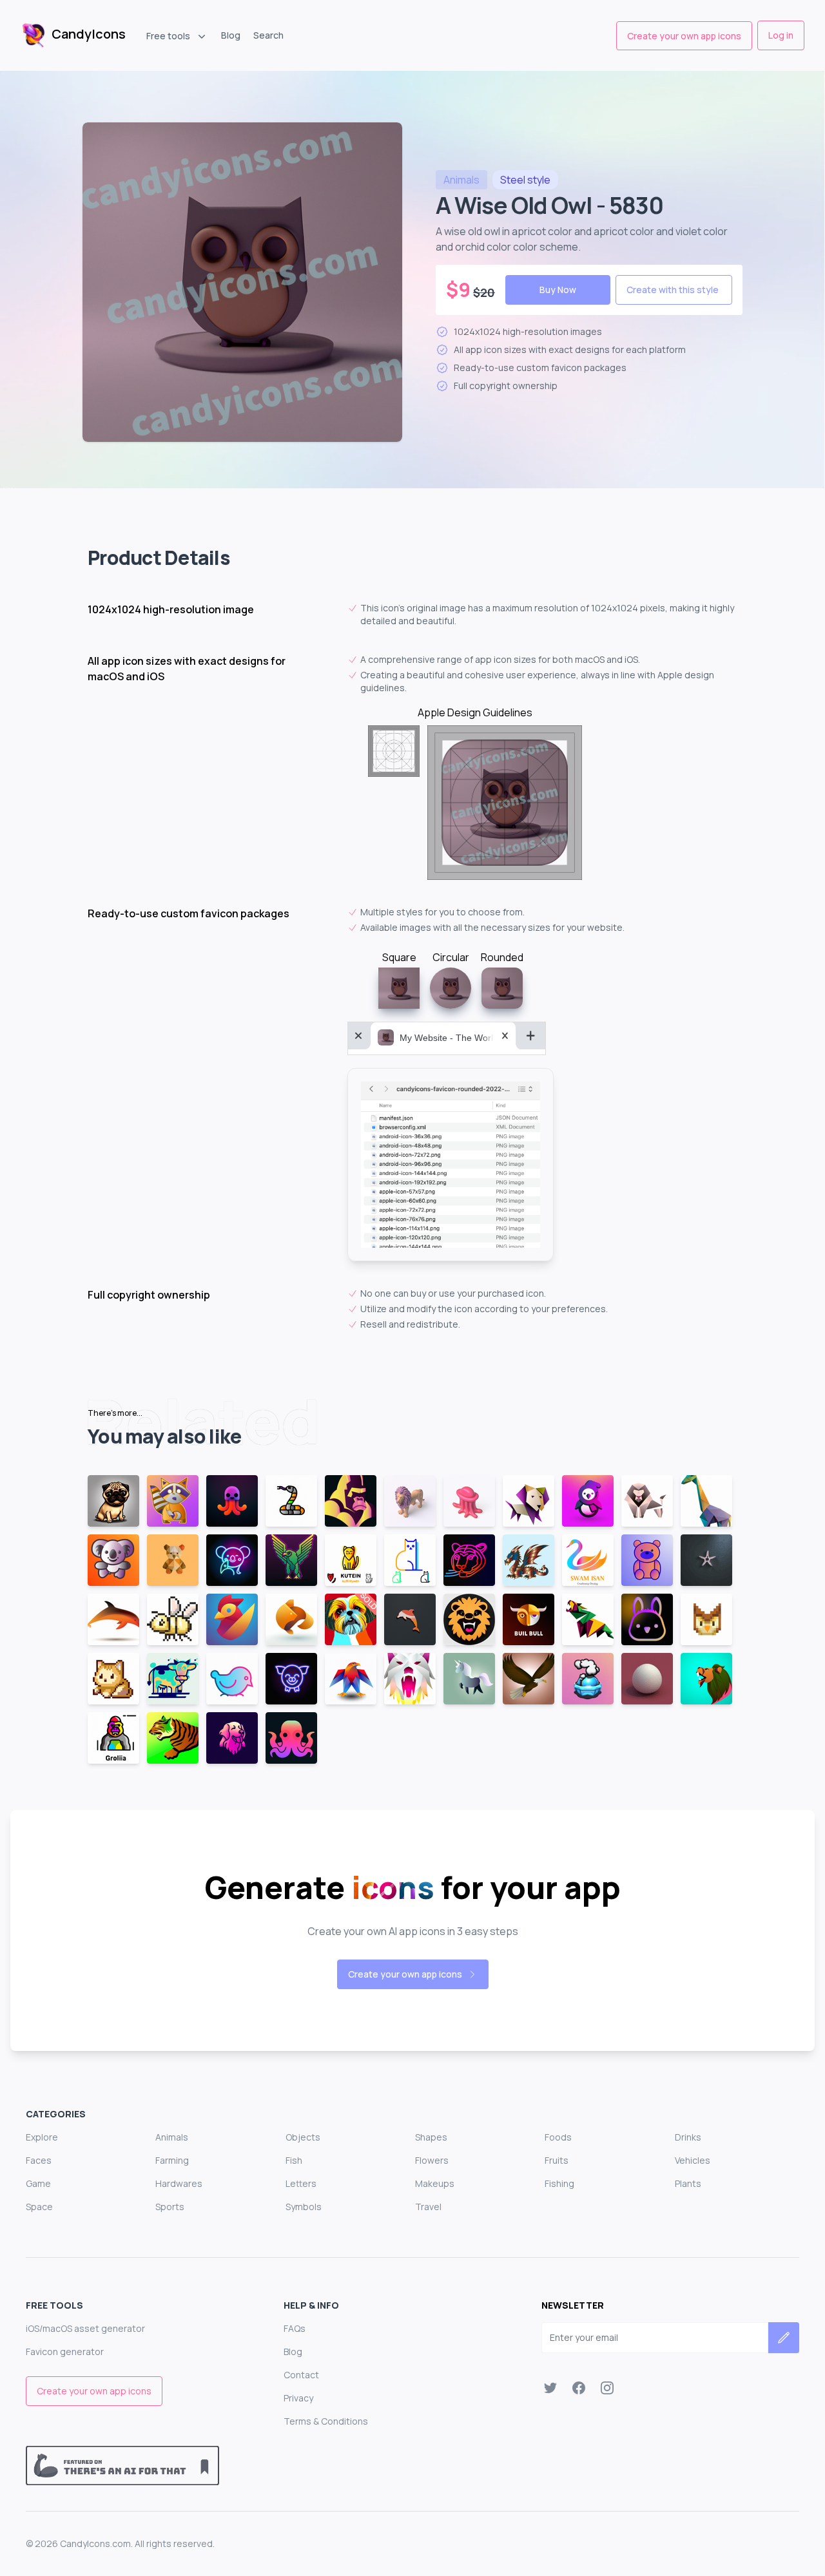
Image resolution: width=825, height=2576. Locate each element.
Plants (688, 2183)
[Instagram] (607, 2388)
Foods (558, 2137)
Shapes (431, 2137)
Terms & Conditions (326, 2421)
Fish (294, 2160)
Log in (781, 35)
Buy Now (558, 290)
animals (461, 180)
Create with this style (673, 290)
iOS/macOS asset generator (85, 2328)
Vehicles (693, 2160)
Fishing (559, 2183)
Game (38, 2183)
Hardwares (179, 2183)
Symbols (304, 2207)
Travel (428, 2207)
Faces (39, 2160)
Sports (170, 2207)
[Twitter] (550, 2388)
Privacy (298, 2398)
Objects (303, 2137)
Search (268, 35)
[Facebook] (579, 2388)
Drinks (688, 2137)
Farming (172, 2160)
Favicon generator (65, 2352)
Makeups (435, 2183)
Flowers (432, 2160)
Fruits (557, 2160)
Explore (42, 2137)
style (525, 180)
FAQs (295, 2328)
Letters (301, 2183)
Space (39, 2207)
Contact (301, 2375)
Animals (172, 2137)
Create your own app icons (684, 36)
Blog (231, 35)
